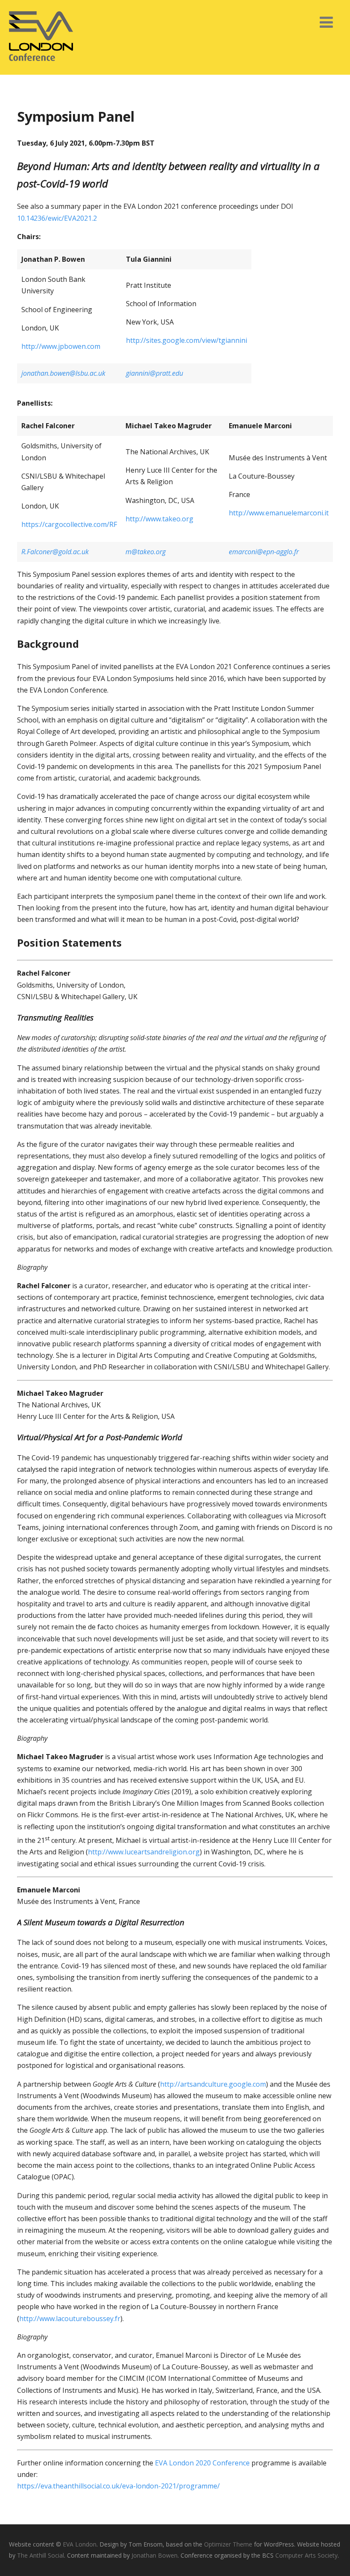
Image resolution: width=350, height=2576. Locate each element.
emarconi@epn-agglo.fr (264, 552)
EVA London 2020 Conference (202, 2463)
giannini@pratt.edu (155, 373)
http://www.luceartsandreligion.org (144, 1852)
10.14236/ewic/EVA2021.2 (57, 218)
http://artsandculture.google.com (213, 2084)
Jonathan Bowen (155, 2555)
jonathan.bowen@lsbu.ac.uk (63, 373)
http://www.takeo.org (159, 519)
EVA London (80, 2544)
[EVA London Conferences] (41, 70)
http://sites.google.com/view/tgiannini (187, 340)
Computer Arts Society (306, 2555)
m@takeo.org (146, 552)
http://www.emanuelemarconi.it (279, 513)
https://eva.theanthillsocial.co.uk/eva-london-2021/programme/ (118, 2486)
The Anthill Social (41, 2555)
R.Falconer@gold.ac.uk (55, 552)
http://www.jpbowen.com (61, 346)
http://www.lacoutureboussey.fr (70, 2319)
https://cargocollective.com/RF (69, 524)
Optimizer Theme (228, 2544)
